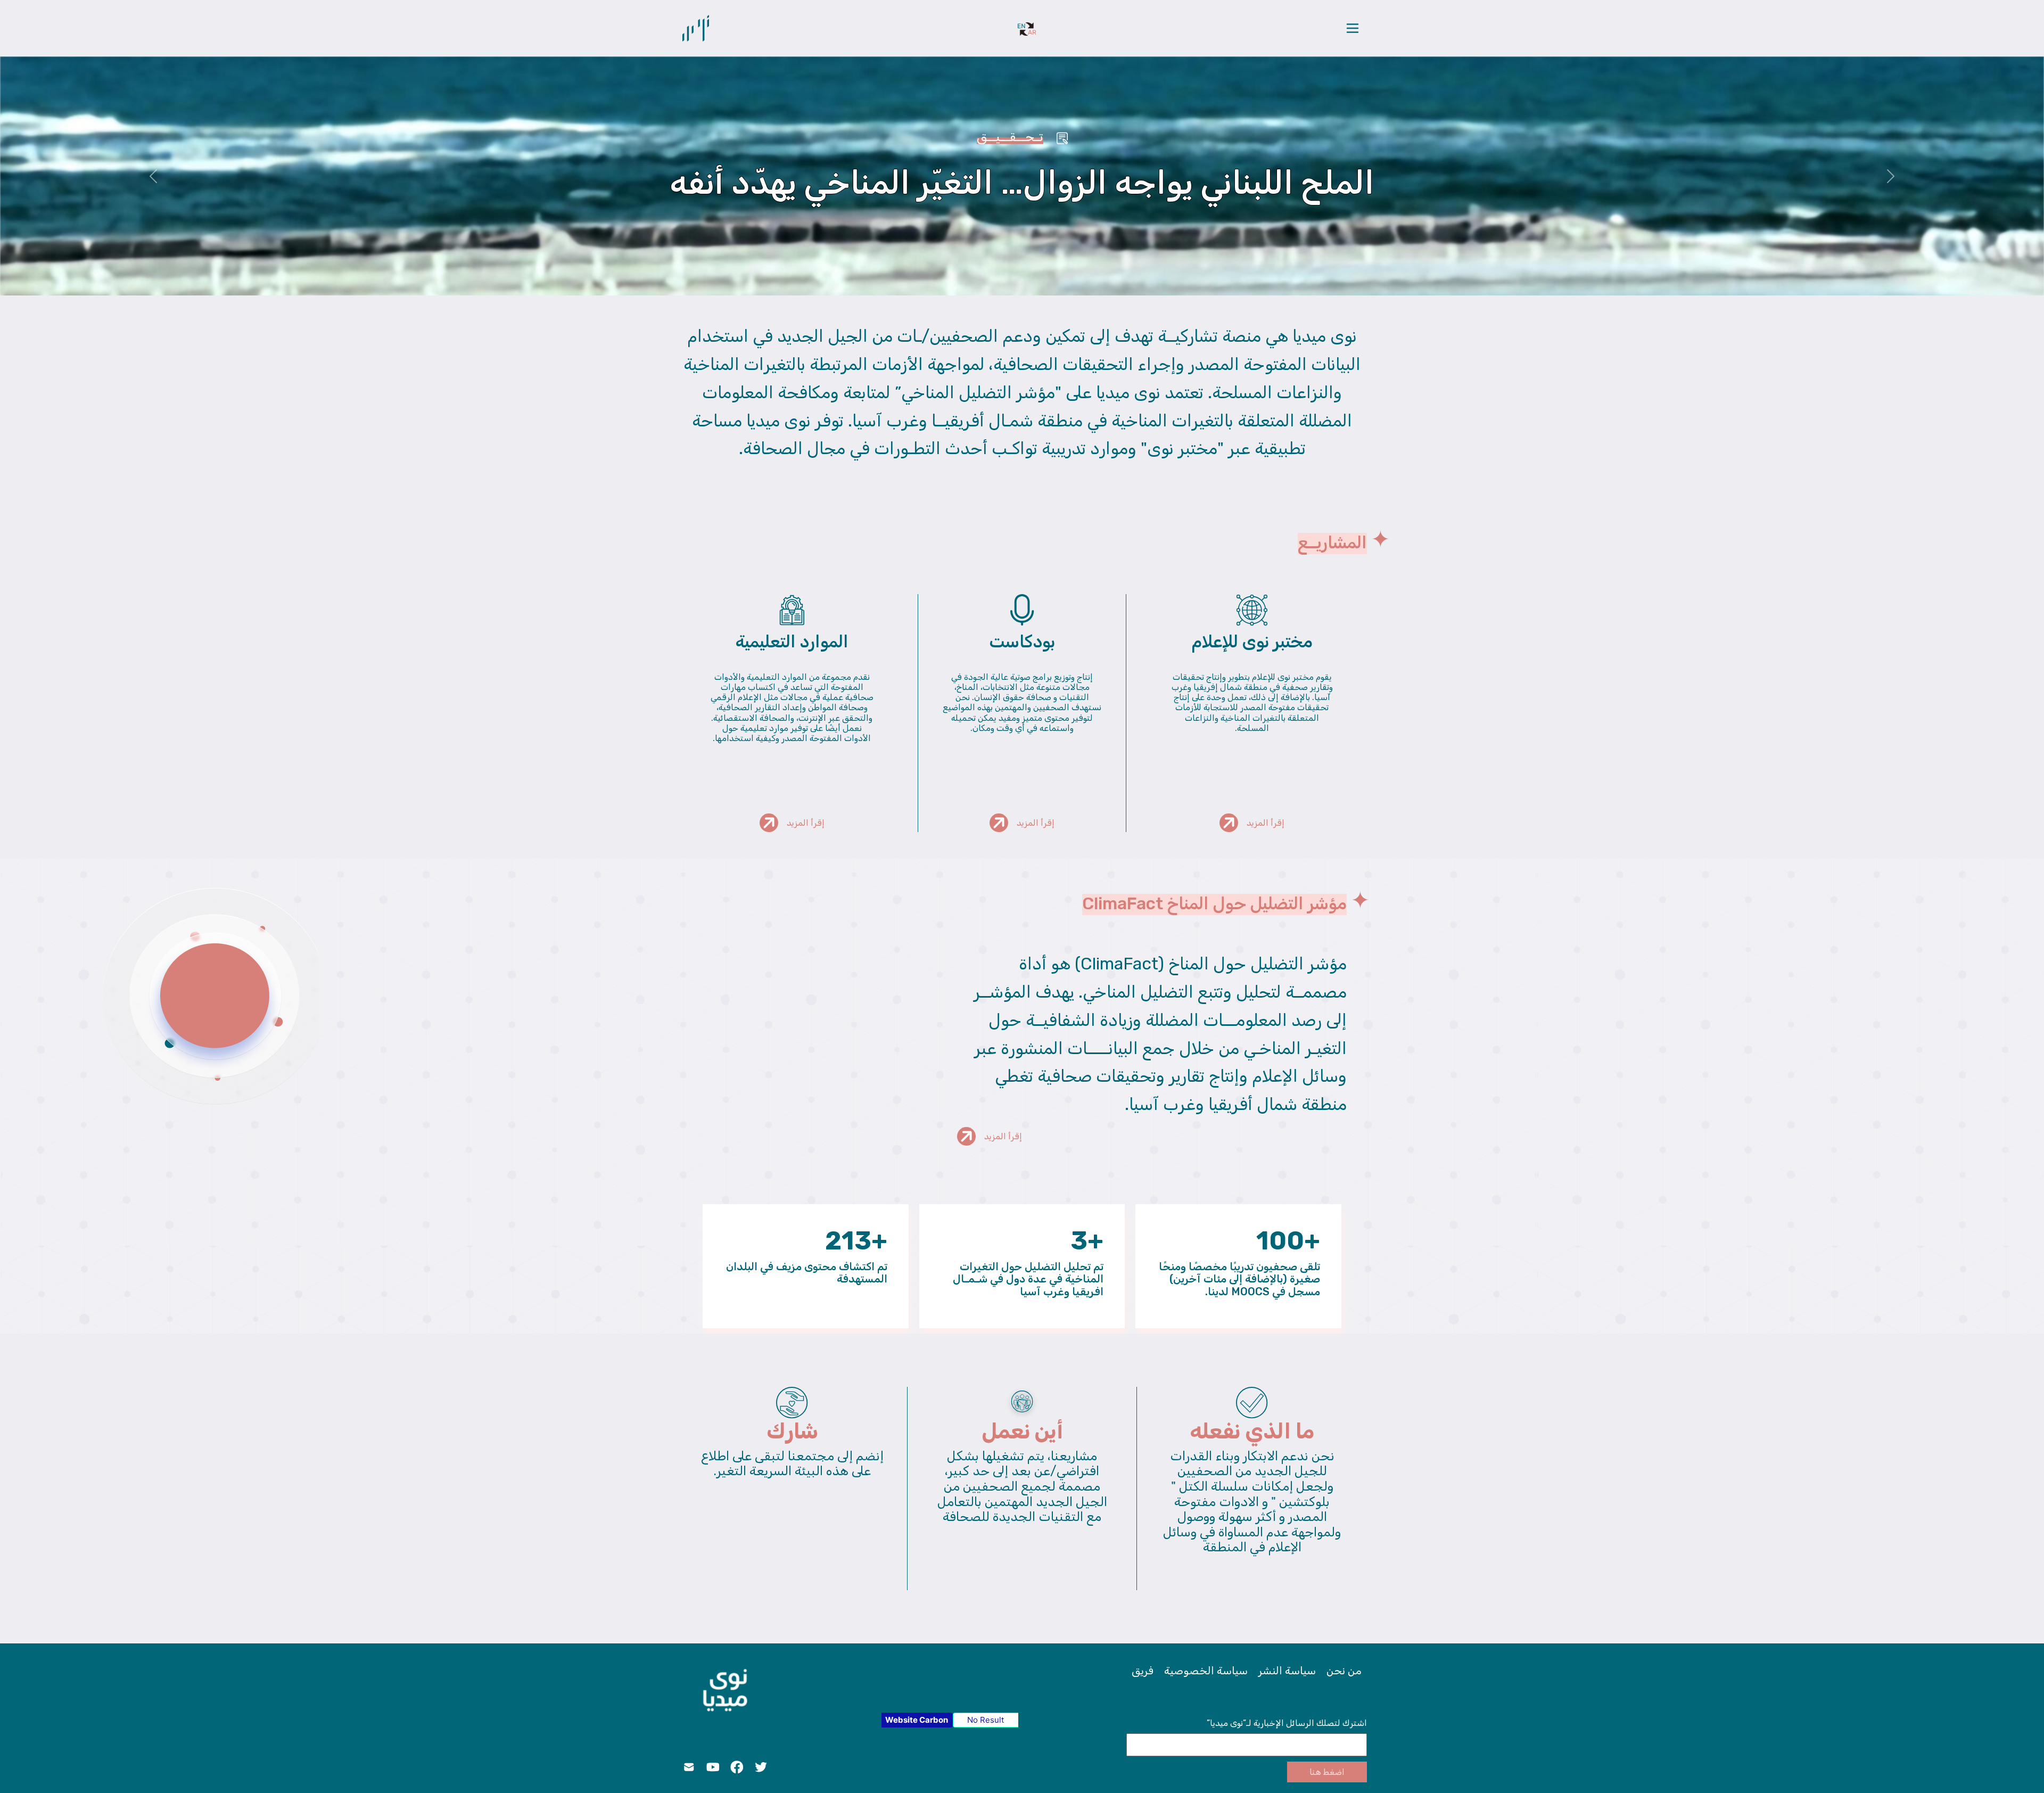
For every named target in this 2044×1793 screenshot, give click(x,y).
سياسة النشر (1287, 1671)
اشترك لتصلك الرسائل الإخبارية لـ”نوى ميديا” (1287, 1723)
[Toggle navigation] (1353, 28)
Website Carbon (917, 1720)
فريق (1143, 1671)
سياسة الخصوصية (1206, 1671)
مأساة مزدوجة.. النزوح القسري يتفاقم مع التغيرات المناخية (1022, 182)
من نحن (1344, 1671)
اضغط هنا (1327, 1772)
